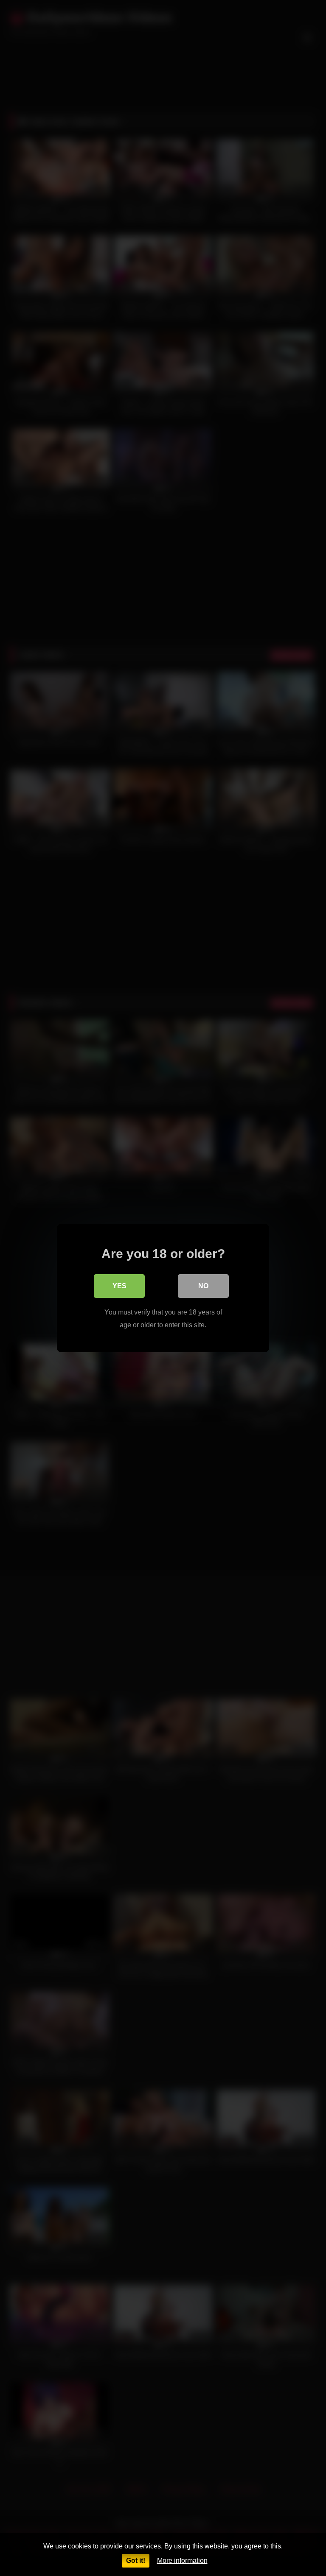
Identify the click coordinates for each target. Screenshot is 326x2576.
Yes (119, 1286)
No (203, 1286)
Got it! (136, 2561)
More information (182, 2561)
